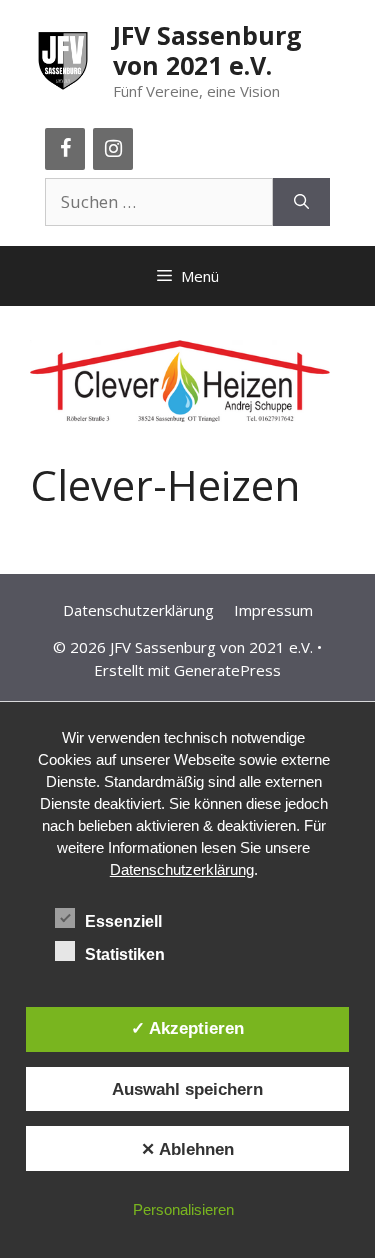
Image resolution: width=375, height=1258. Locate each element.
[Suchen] (301, 202)
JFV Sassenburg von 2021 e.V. (207, 50)
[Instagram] (113, 149)
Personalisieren (183, 1209)
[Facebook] (65, 149)
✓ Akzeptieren (187, 1028)
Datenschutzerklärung (138, 610)
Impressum (273, 610)
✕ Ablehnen (187, 1149)
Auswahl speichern (187, 1089)
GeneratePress (227, 670)
